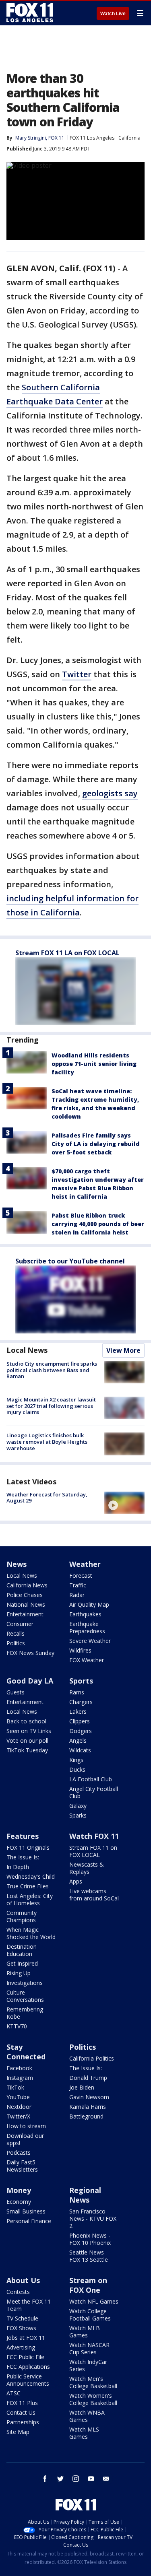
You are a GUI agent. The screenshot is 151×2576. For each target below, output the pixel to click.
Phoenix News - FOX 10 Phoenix (90, 2239)
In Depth (18, 1867)
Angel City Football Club (94, 1792)
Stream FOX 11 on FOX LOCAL (93, 1851)
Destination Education (22, 1950)
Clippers (80, 1721)
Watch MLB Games (85, 2332)
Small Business (26, 2211)
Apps (76, 1881)
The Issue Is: (23, 1857)
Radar (77, 1595)
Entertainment (25, 1614)
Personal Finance (29, 2221)
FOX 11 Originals (28, 1848)
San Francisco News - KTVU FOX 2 (93, 2218)
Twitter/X (18, 2116)
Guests (16, 1692)
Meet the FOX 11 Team (29, 2305)
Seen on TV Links (29, 1731)
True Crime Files (28, 1886)
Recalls (16, 1633)
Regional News (85, 2195)
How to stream (26, 2126)
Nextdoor (19, 2107)
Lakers (78, 1711)
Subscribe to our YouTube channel (70, 1261)
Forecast (81, 1575)
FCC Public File (25, 2357)
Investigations (25, 1983)
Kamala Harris (88, 2107)
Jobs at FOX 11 (26, 2338)
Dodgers (81, 1731)
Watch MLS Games (84, 2433)
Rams (77, 1692)
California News (27, 1585)
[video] (124, 1503)
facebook (45, 2479)
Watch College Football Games (90, 2315)
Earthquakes (85, 1614)
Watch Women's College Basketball (93, 2399)
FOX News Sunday (30, 1653)
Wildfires (80, 1650)
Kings (76, 1760)
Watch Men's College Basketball (93, 2382)
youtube (91, 2479)
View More (123, 1350)
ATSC (13, 2393)
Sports (81, 1681)
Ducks (77, 1769)
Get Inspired (22, 1963)
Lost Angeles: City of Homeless (30, 1899)
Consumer (20, 1624)
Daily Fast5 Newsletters (22, 2166)
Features (23, 1836)
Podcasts (19, 2153)
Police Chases (25, 1595)
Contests (18, 2292)
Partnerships (23, 2422)
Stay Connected (26, 2052)
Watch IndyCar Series (88, 2365)
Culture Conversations (25, 1996)
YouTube (18, 2097)
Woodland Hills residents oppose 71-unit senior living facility (94, 1064)
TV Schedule (22, 2318)
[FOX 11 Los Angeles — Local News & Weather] (30, 13)
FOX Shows (21, 2328)
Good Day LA (30, 1681)
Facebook (19, 2068)
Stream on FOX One (88, 2285)
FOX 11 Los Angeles (92, 138)
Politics (16, 1643)
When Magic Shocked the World (31, 1933)
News (17, 1564)
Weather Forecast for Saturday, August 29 (47, 1498)
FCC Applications (28, 2367)
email (106, 2479)
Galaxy (78, 1806)
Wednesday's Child (31, 1876)
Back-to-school (26, 1721)
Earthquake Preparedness (87, 1627)
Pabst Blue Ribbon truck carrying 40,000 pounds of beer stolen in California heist (98, 1224)
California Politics (92, 2058)
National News (26, 1604)
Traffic (78, 1585)
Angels (78, 1740)
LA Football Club (91, 1779)
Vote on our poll (27, 1740)
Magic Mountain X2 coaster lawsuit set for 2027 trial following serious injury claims (51, 1406)
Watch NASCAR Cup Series (89, 2348)
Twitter (77, 674)
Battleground (86, 2116)
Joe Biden (82, 2087)
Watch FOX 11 (94, 1836)
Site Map (18, 2432)
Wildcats (80, 1750)
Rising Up (19, 1973)
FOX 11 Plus (22, 2403)
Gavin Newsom (89, 2097)
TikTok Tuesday (27, 1750)
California (129, 138)
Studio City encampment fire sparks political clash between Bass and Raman (52, 1370)
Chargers (81, 1702)
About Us (23, 2280)
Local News (27, 1350)
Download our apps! (25, 2139)
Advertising (21, 2347)
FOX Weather (87, 1660)
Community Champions (22, 1916)
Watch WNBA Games (87, 2416)
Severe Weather (90, 1641)
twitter (60, 2479)
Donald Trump (88, 2078)
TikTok (15, 2087)
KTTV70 (17, 2026)
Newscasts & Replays (87, 1868)
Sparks (78, 1815)
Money (19, 2190)
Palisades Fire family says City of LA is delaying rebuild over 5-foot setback (96, 1144)
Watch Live (113, 14)
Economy (19, 2202)
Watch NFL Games (94, 2301)
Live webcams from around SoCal (94, 1895)
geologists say (110, 793)
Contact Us (21, 2412)
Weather (85, 1564)
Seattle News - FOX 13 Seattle (89, 2256)
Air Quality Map (89, 1604)
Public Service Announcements (28, 2380)
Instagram (20, 2078)
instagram (76, 2479)
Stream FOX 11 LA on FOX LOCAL (67, 953)
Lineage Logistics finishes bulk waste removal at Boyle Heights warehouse (47, 1442)
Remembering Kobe (25, 2013)
